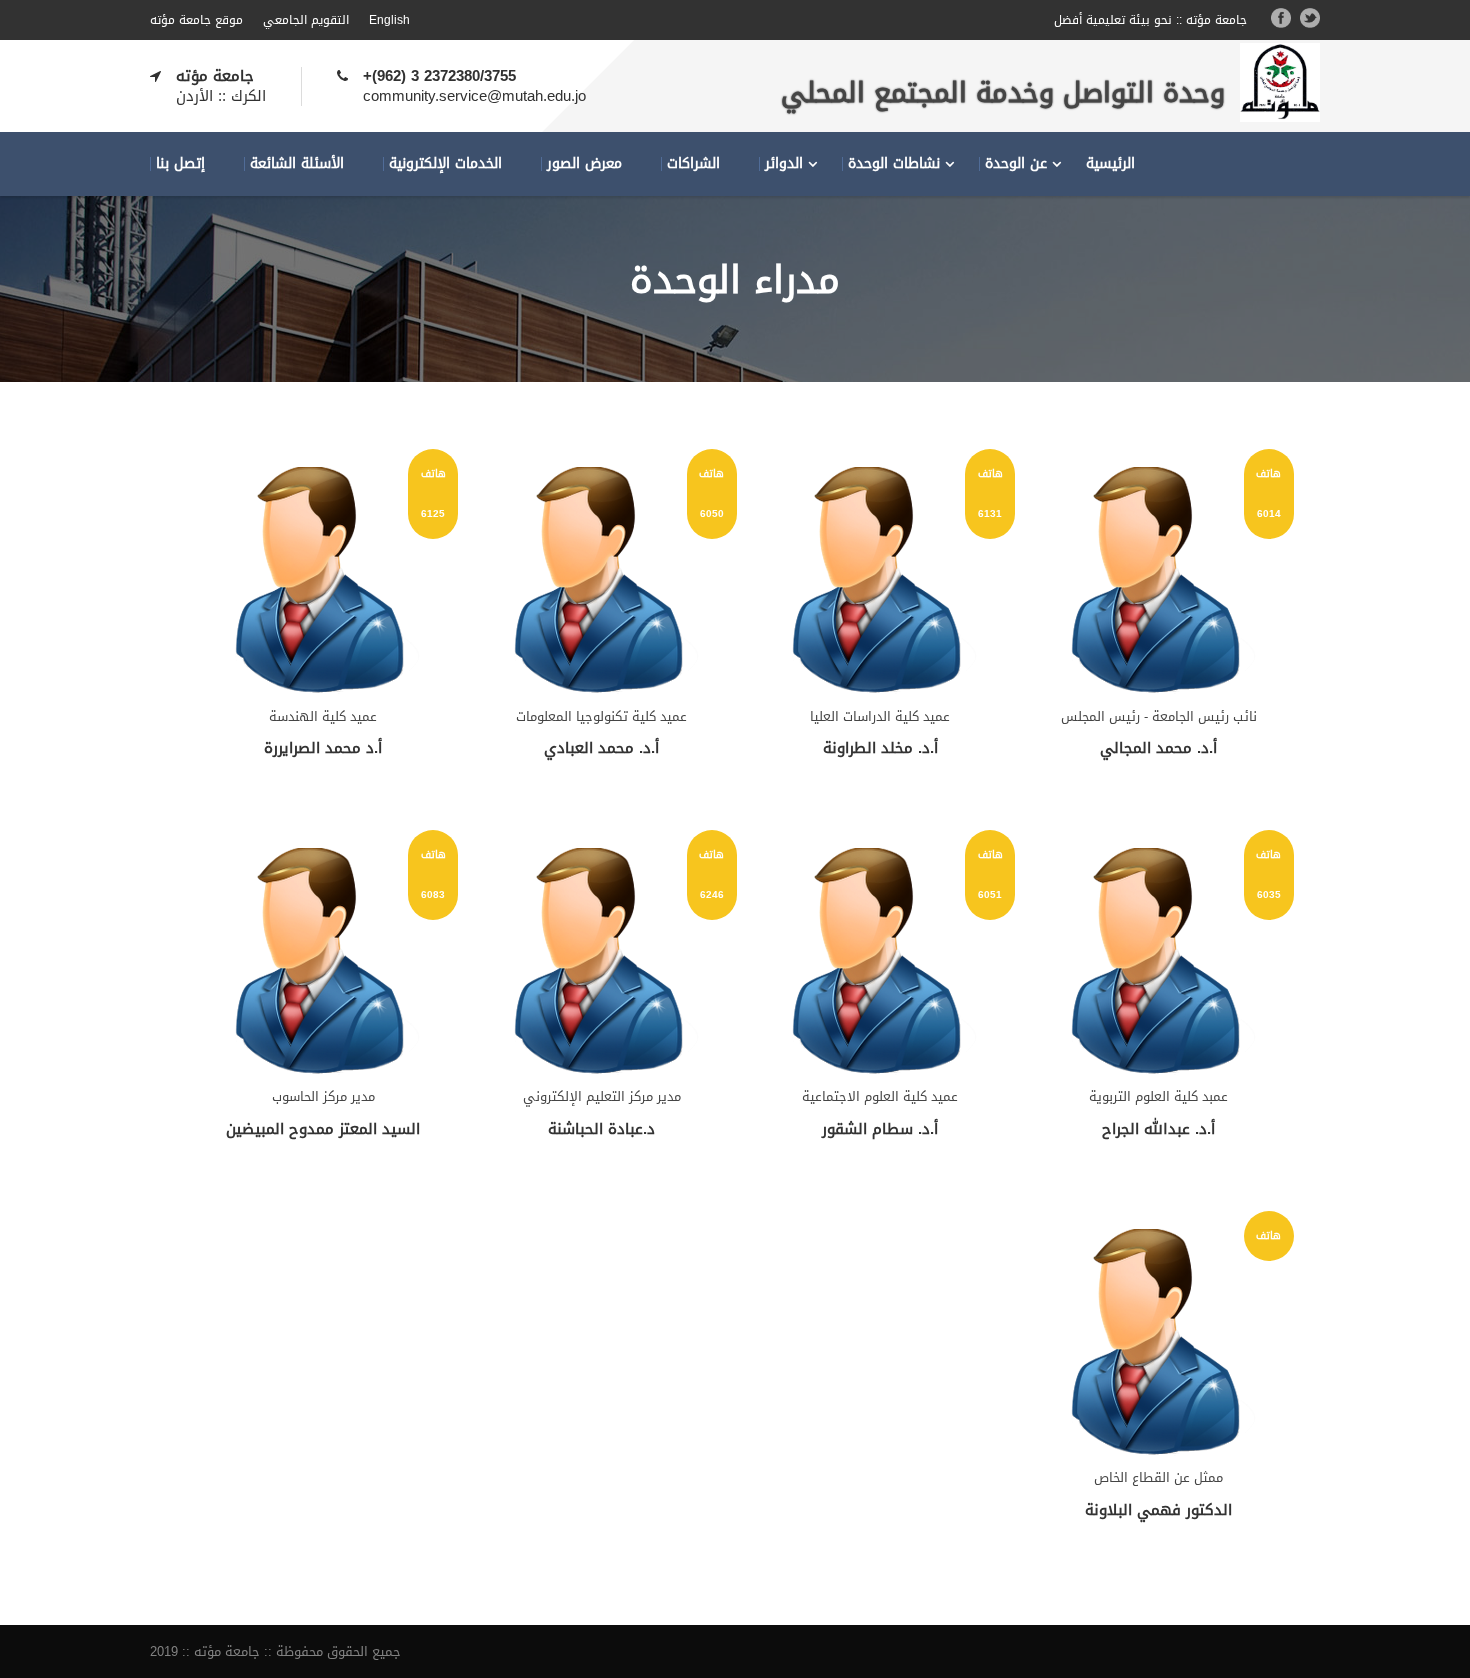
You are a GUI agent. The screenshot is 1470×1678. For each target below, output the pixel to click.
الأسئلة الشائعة (297, 164)
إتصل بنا (180, 164)
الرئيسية (1110, 164)
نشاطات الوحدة (894, 164)
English (389, 20)
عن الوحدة (1016, 164)
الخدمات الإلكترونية (445, 164)
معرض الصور (584, 164)
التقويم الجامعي (306, 20)
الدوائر (784, 164)
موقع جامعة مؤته (196, 20)
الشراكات (693, 164)
